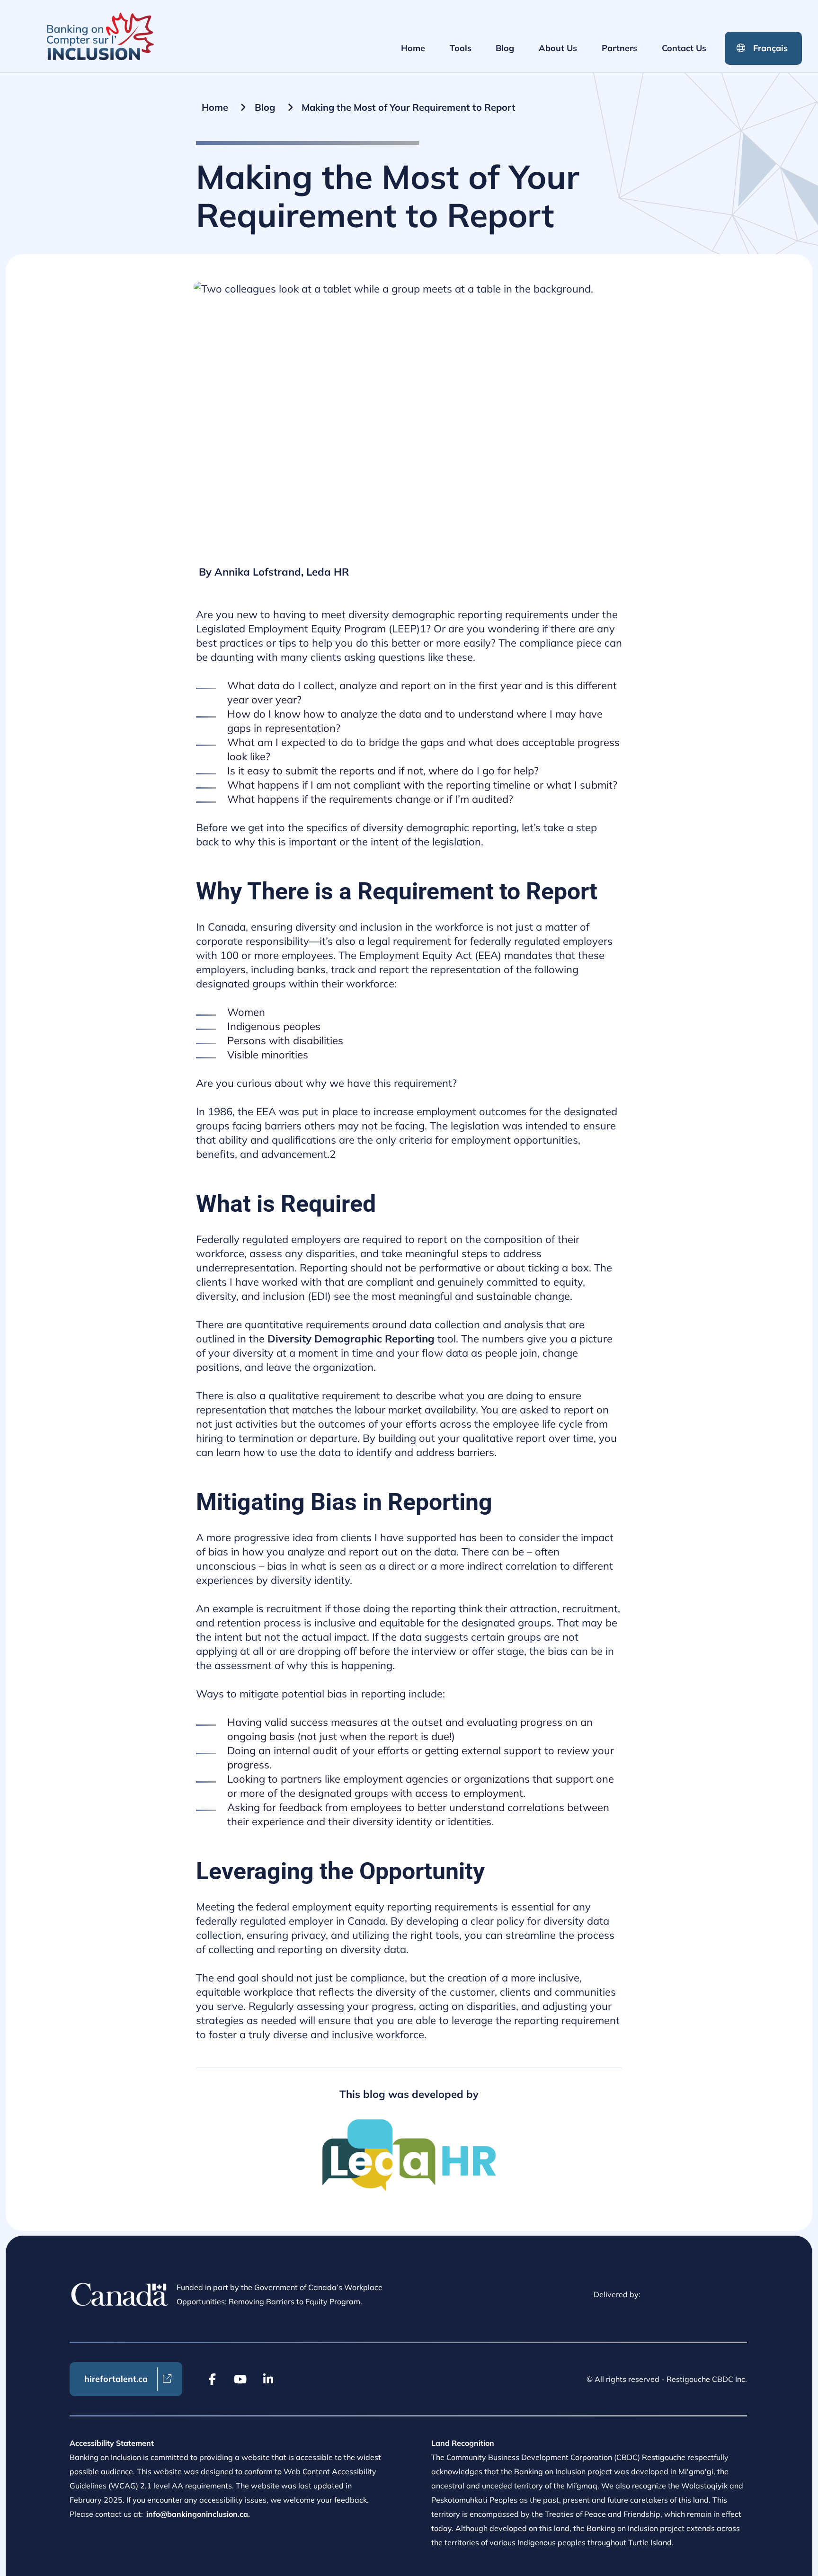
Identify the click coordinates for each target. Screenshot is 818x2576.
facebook (213, 2379)
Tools (461, 48)
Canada (120, 2294)
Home (413, 48)
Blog (505, 48)
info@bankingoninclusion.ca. (198, 2514)
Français (770, 48)
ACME (100, 36)
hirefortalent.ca (116, 2379)
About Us (558, 48)
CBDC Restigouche (701, 2295)
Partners (619, 48)
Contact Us (684, 48)
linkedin (268, 2379)
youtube (240, 2379)
